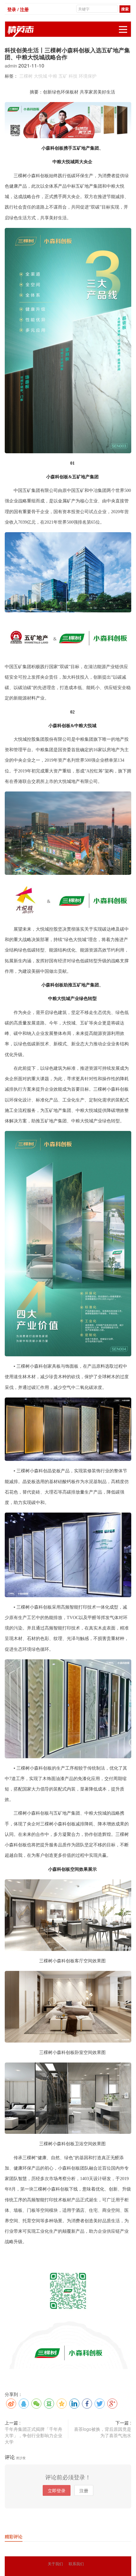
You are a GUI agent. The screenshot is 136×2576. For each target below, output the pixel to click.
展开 (123, 29)
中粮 (53, 76)
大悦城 (40, 76)
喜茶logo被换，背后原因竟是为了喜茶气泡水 (103, 2432)
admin (12, 66)
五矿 (63, 76)
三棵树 (26, 76)
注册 (84, 2490)
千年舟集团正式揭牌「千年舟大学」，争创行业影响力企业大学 (34, 2435)
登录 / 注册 (18, 9)
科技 (73, 76)
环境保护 (88, 76)
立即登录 (57, 2490)
